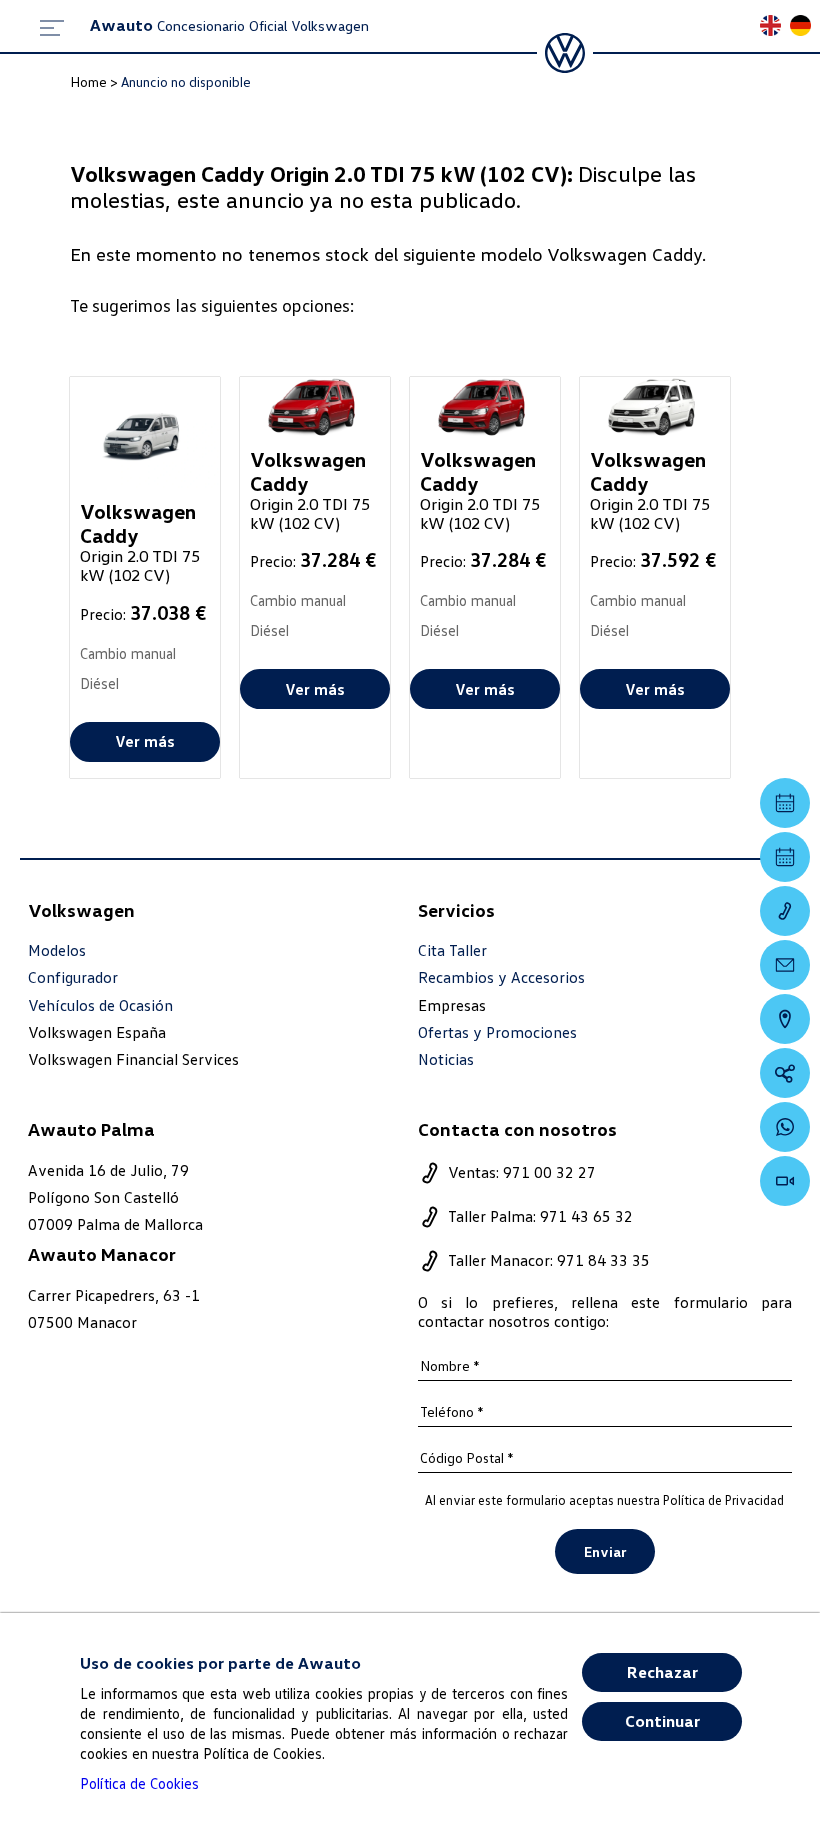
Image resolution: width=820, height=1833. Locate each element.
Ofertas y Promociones (497, 1032)
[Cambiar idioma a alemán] (805, 27)
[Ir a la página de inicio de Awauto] (565, 53)
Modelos (57, 950)
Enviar (605, 1551)
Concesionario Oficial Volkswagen (229, 25)
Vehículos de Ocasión (100, 1005)
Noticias (446, 1059)
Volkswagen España (97, 1032)
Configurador (73, 977)
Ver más (145, 741)
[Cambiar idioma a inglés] (775, 27)
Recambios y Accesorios (501, 977)
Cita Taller (452, 950)
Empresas (452, 1005)
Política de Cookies (139, 1783)
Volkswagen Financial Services (133, 1059)
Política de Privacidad (723, 1500)
